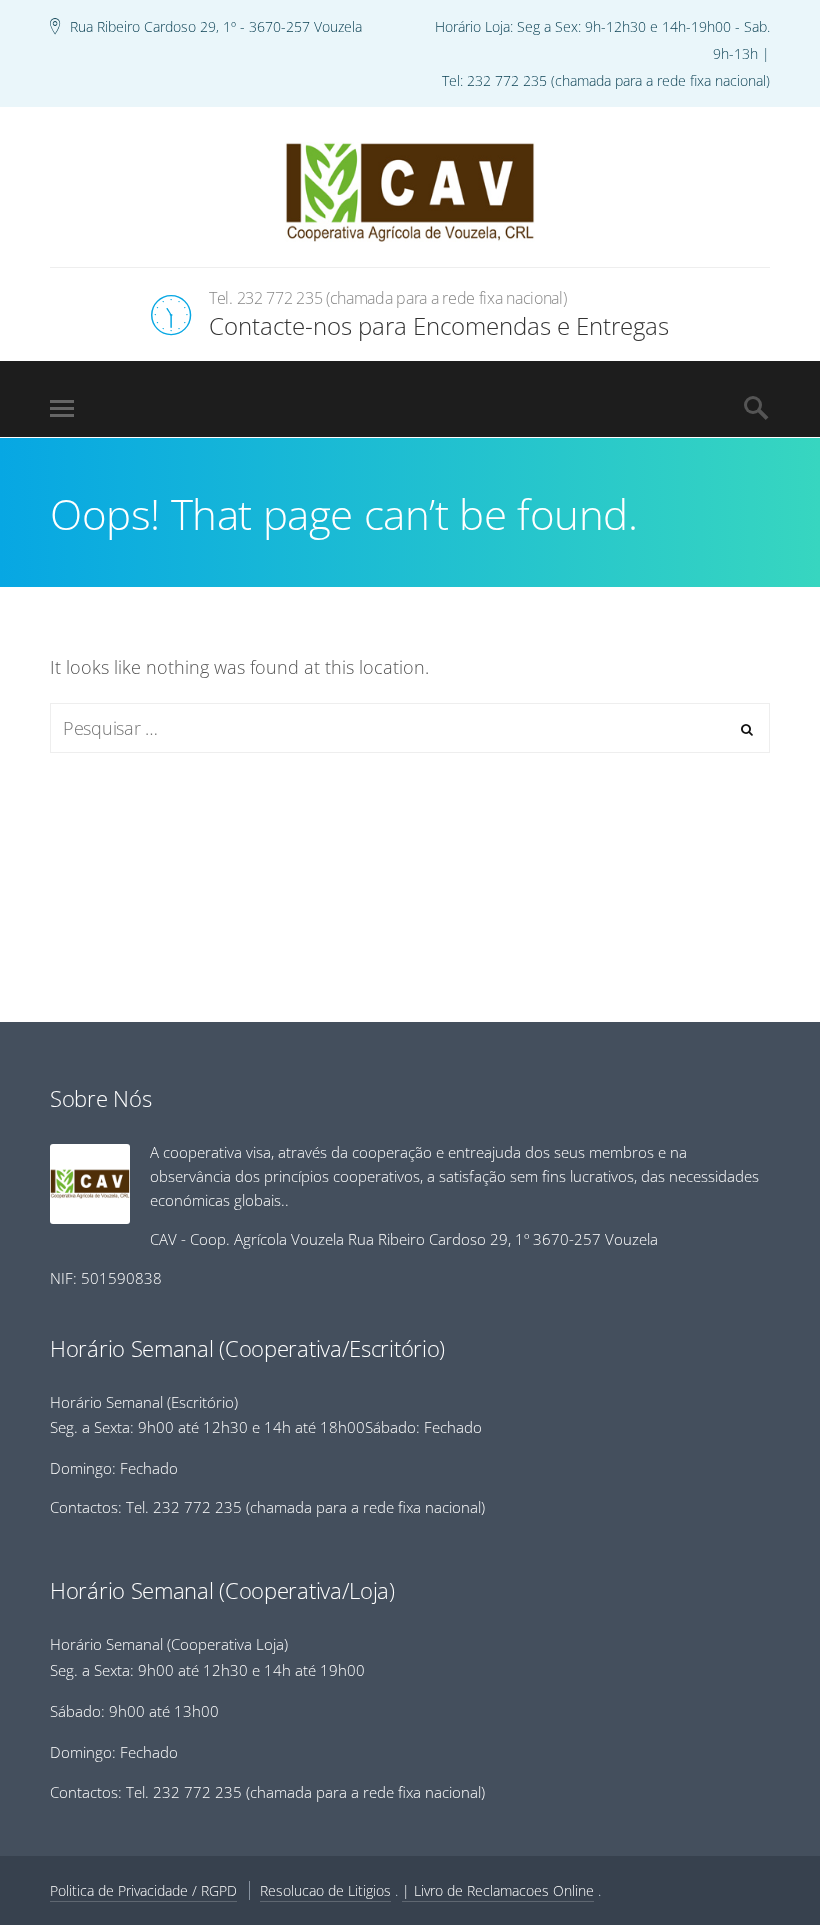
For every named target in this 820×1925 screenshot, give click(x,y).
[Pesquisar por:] (410, 728)
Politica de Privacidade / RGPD (143, 1890)
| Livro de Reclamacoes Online (498, 1890)
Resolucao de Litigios (325, 1890)
